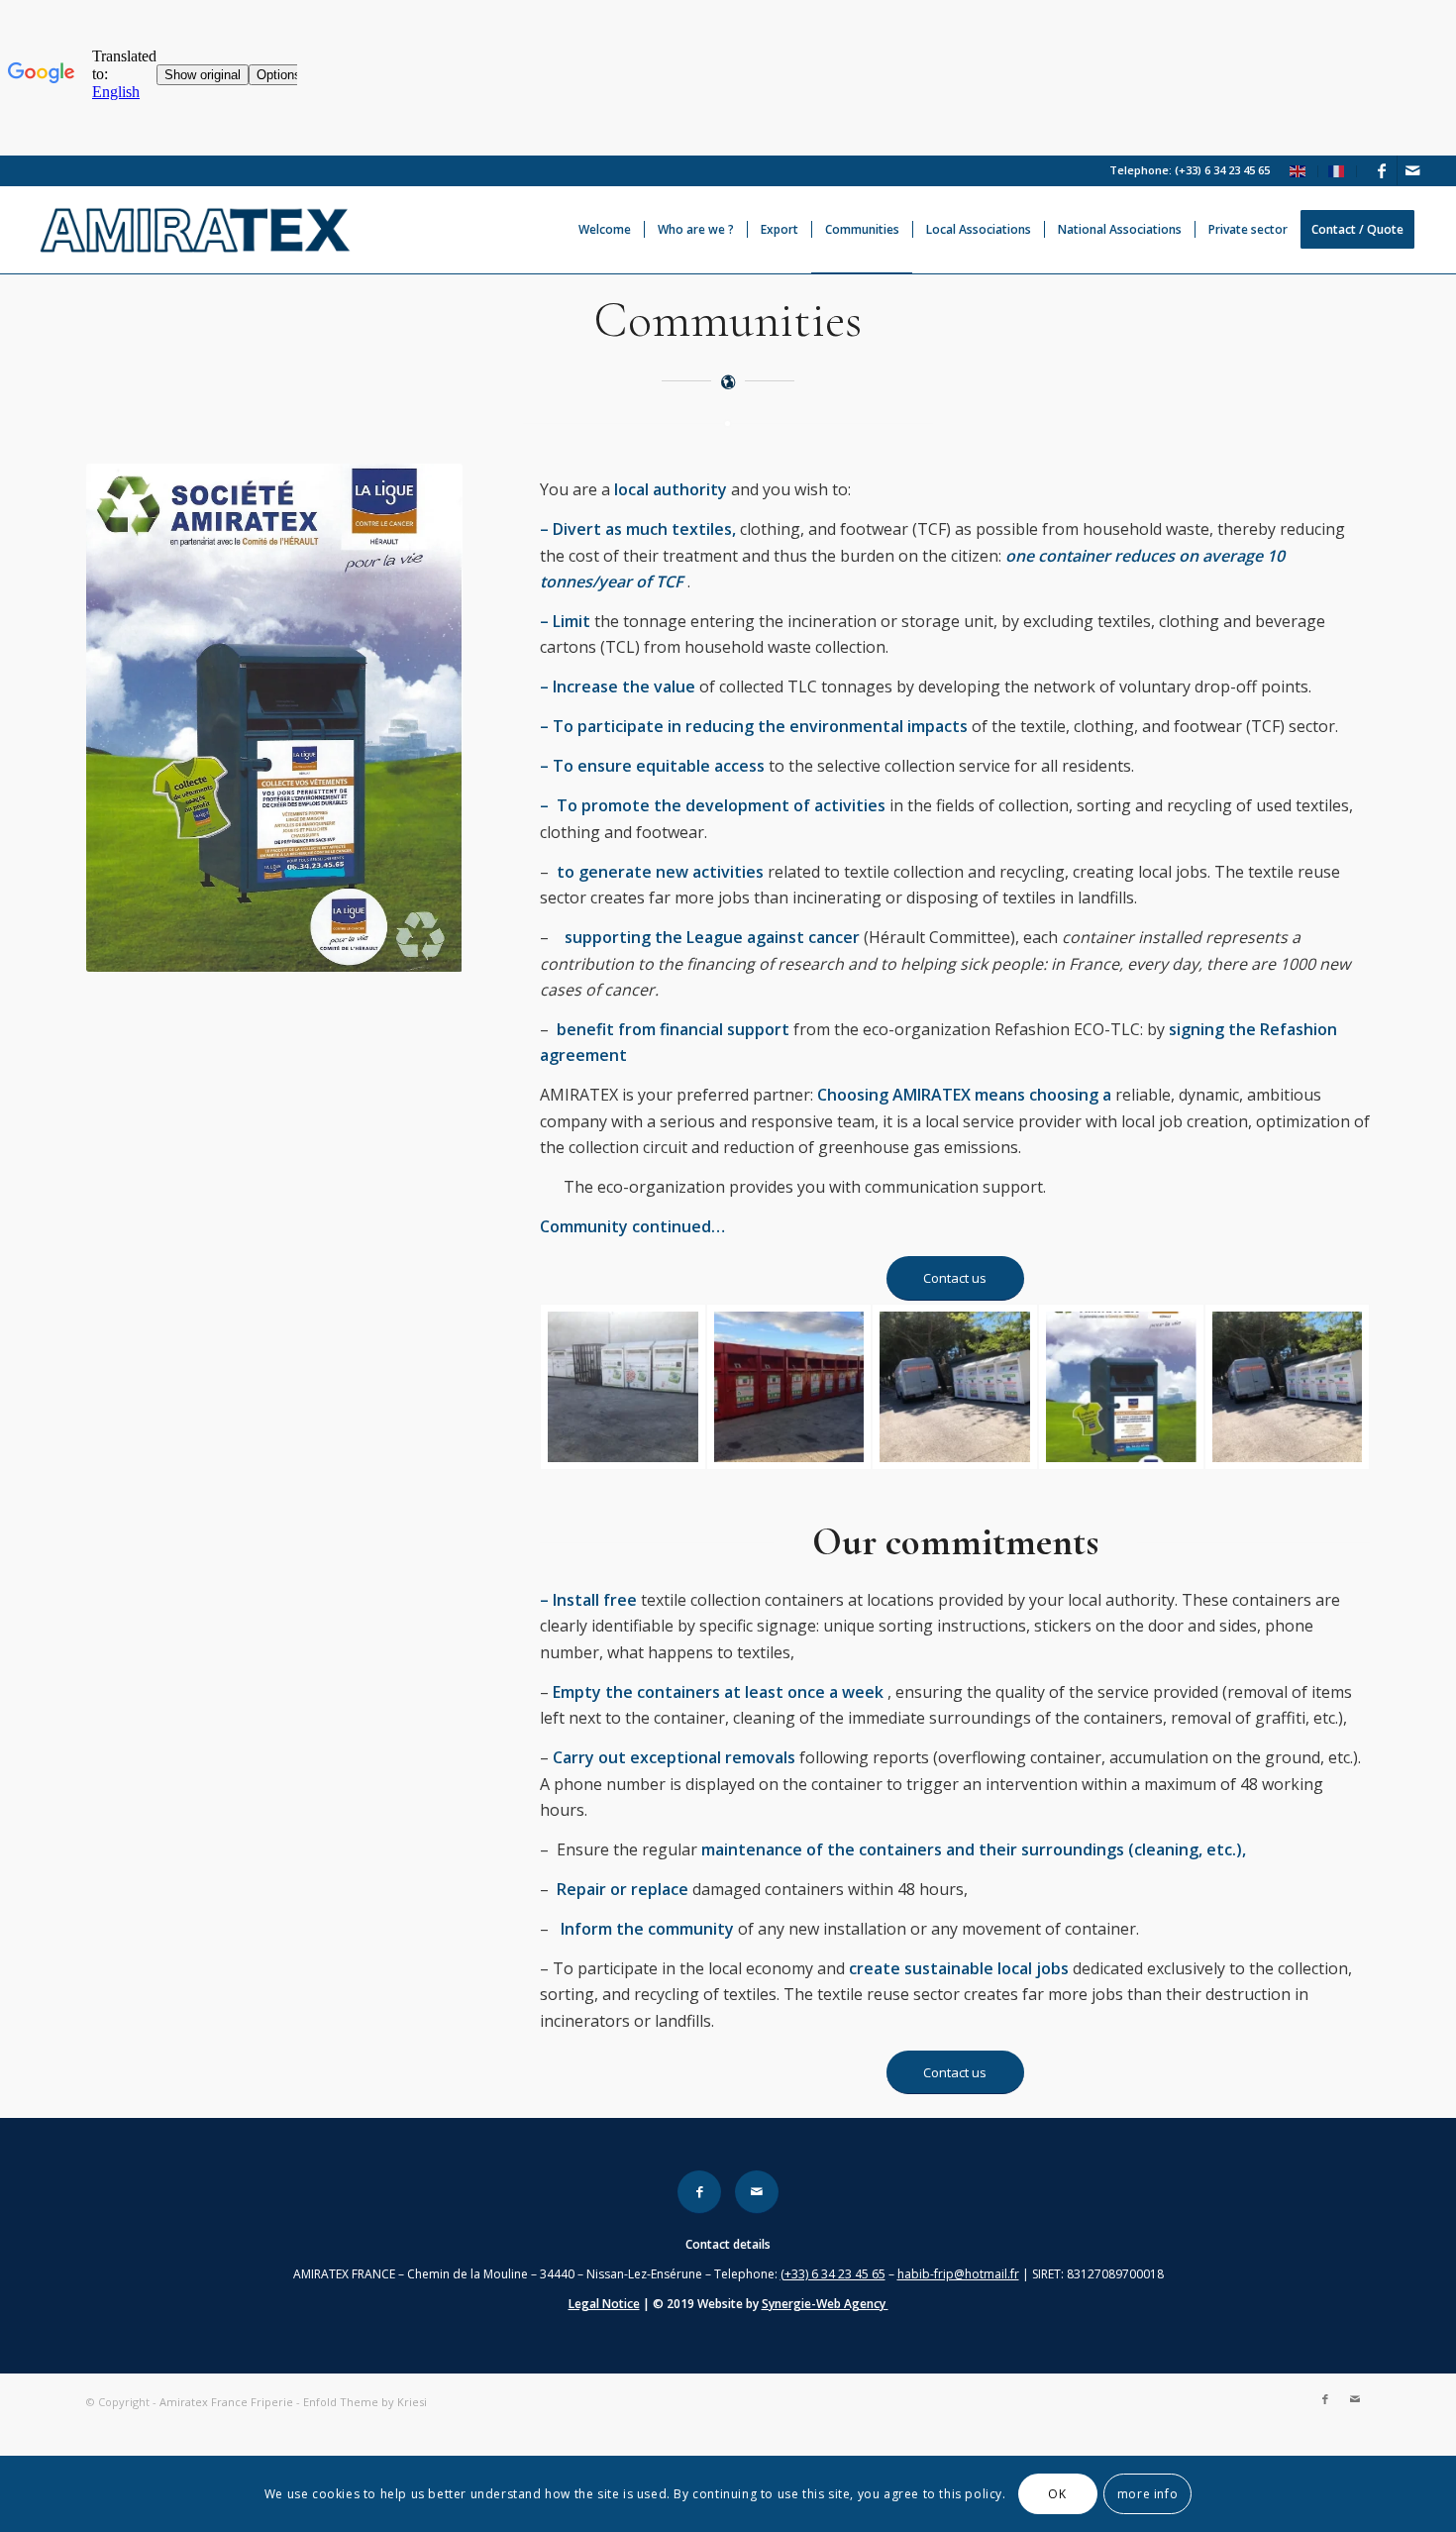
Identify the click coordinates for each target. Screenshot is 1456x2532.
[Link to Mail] (1412, 170)
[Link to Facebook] (1382, 170)
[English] (1299, 170)
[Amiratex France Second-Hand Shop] (1121, 1387)
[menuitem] (1299, 171)
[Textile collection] (623, 1387)
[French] (1337, 170)
